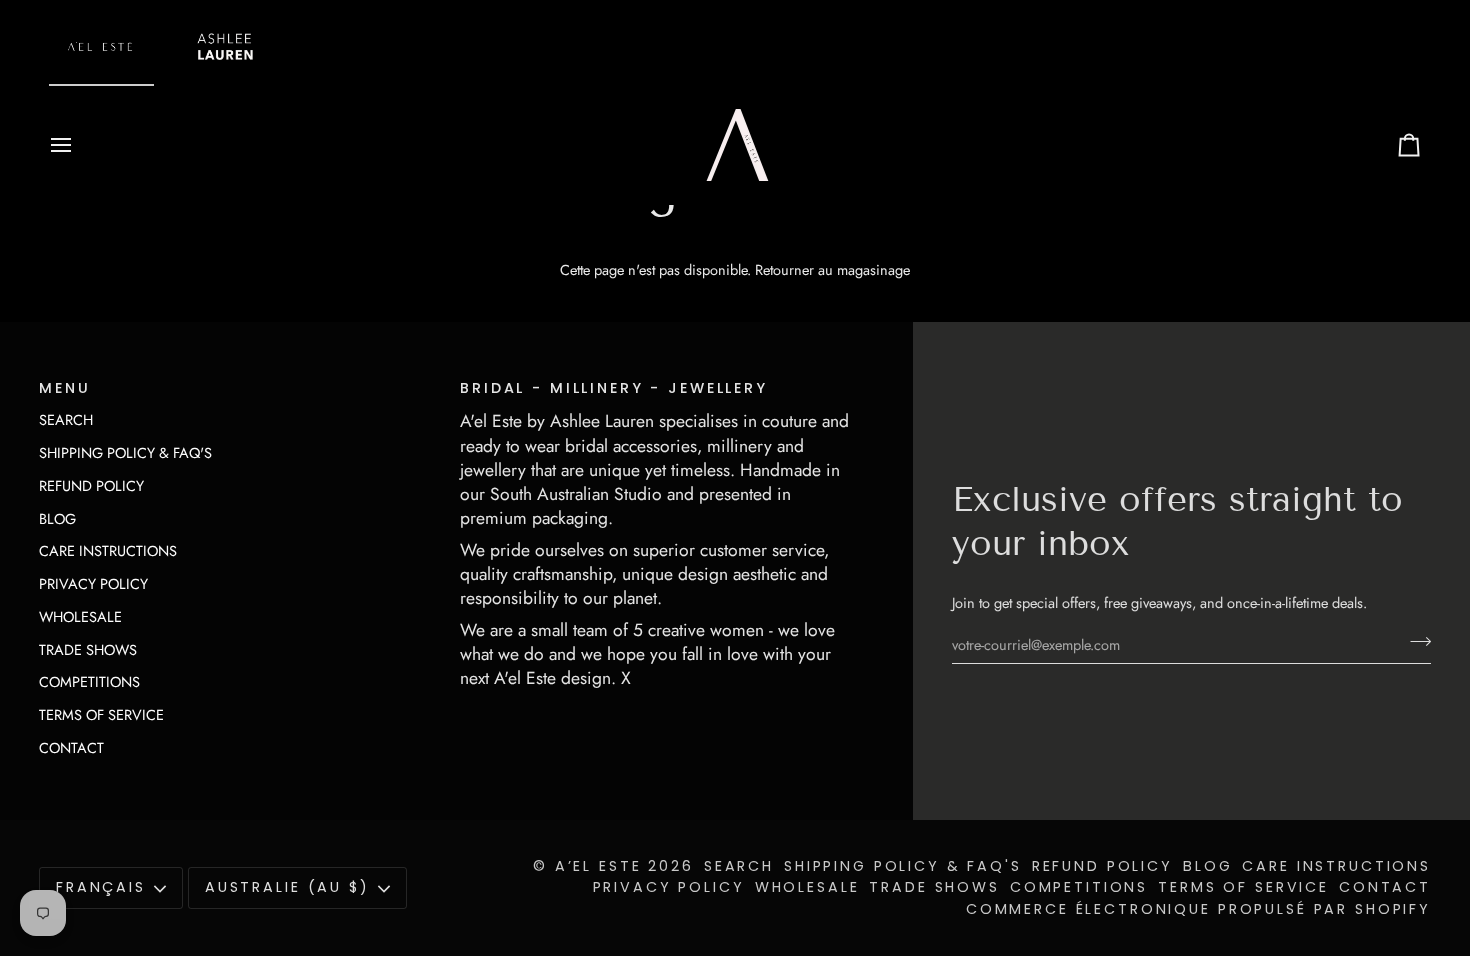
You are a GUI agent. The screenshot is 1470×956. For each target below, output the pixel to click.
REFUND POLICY (91, 485)
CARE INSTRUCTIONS (108, 550)
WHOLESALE (80, 616)
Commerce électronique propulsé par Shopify (1198, 909)
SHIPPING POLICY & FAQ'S (125, 452)
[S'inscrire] (1414, 642)
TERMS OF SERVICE (101, 714)
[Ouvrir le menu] (79, 145)
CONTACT (71, 747)
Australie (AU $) (287, 887)
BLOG (57, 518)
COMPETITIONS (89, 681)
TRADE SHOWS (88, 649)
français (101, 887)
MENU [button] (64, 388)
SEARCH (66, 419)
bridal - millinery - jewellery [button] (614, 388)
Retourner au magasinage (832, 269)
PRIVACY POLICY (93, 583)
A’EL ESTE (598, 866)
